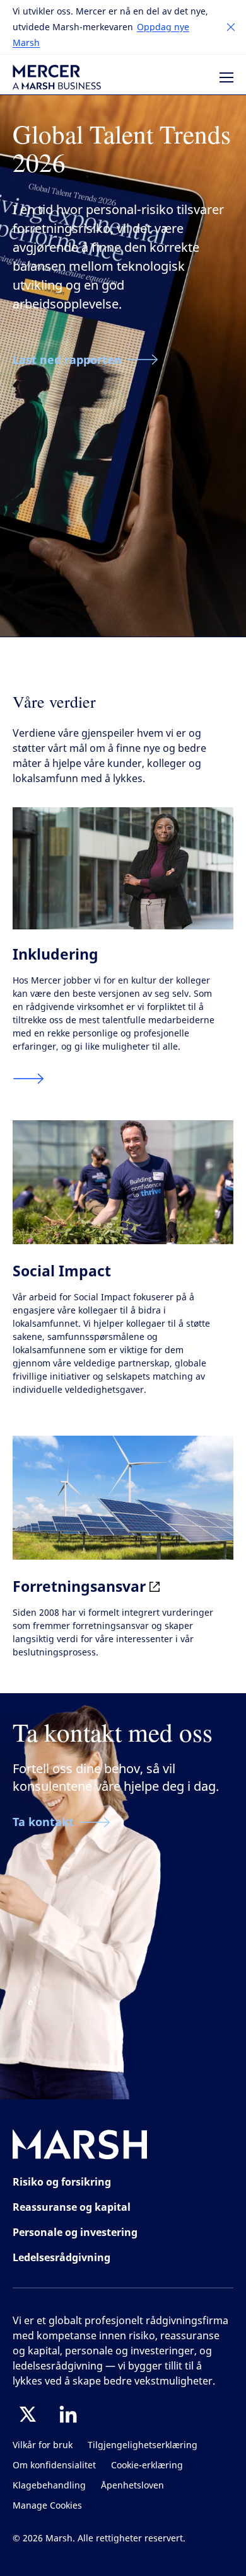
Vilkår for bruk (43, 2445)
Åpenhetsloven (132, 2486)
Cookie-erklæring (147, 2465)
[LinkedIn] (68, 2414)
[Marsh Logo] (80, 2147)
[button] (231, 27)
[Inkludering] (28, 1079)
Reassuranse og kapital (72, 2207)
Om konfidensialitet (54, 2465)
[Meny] (226, 77)
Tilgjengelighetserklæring (143, 2445)
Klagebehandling (49, 2486)
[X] (28, 2414)
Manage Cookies (47, 2506)
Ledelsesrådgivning (61, 2257)
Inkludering (56, 954)
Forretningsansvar (81, 1586)
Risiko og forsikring (62, 2182)
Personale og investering (75, 2232)
